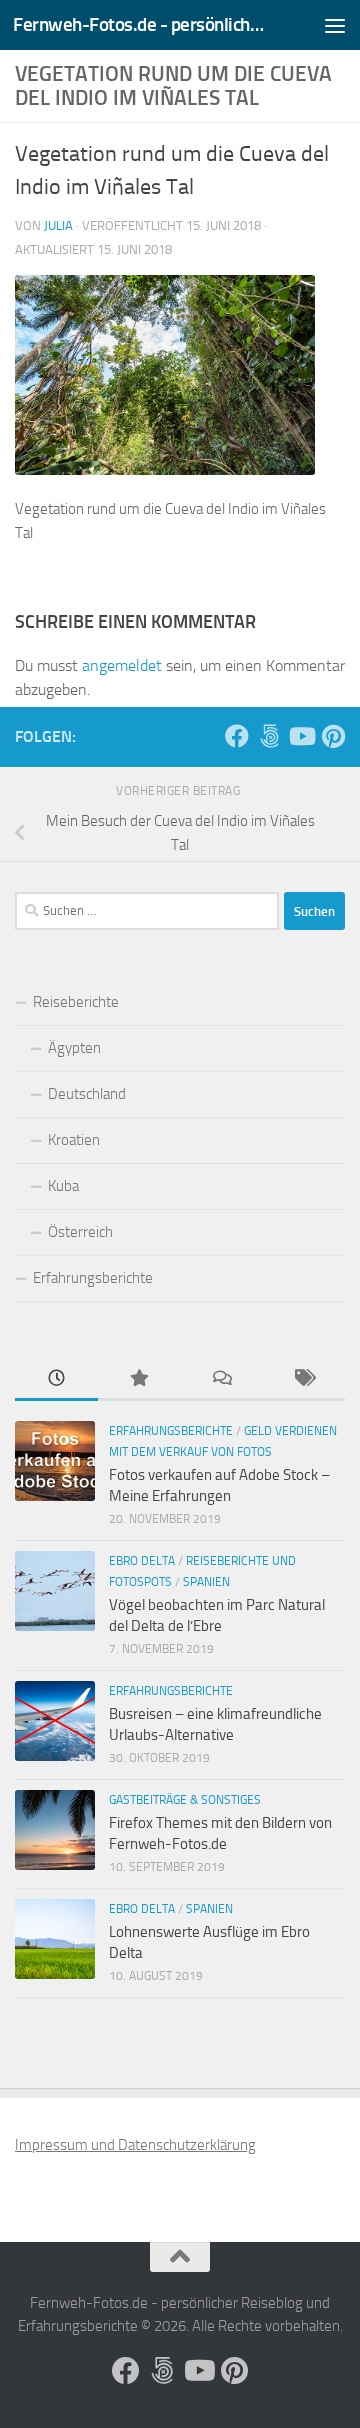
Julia (58, 225)
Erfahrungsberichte (93, 1278)
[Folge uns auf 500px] (269, 736)
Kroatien (74, 1140)
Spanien (206, 1582)
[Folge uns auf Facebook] (237, 736)
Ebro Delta (142, 1561)
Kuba (63, 1186)
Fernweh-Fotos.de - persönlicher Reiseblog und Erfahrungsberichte (142, 24)
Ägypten (74, 1048)
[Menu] (335, 25)
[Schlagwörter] (304, 1379)
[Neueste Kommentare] (221, 1379)
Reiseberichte (76, 1002)
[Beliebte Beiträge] (139, 1379)
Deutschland (87, 1094)
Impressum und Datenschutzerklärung (135, 2145)
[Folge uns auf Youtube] (301, 736)
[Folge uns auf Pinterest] (333, 736)
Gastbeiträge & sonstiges (185, 1800)
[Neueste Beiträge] (56, 1379)
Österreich (80, 1232)
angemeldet (122, 665)
